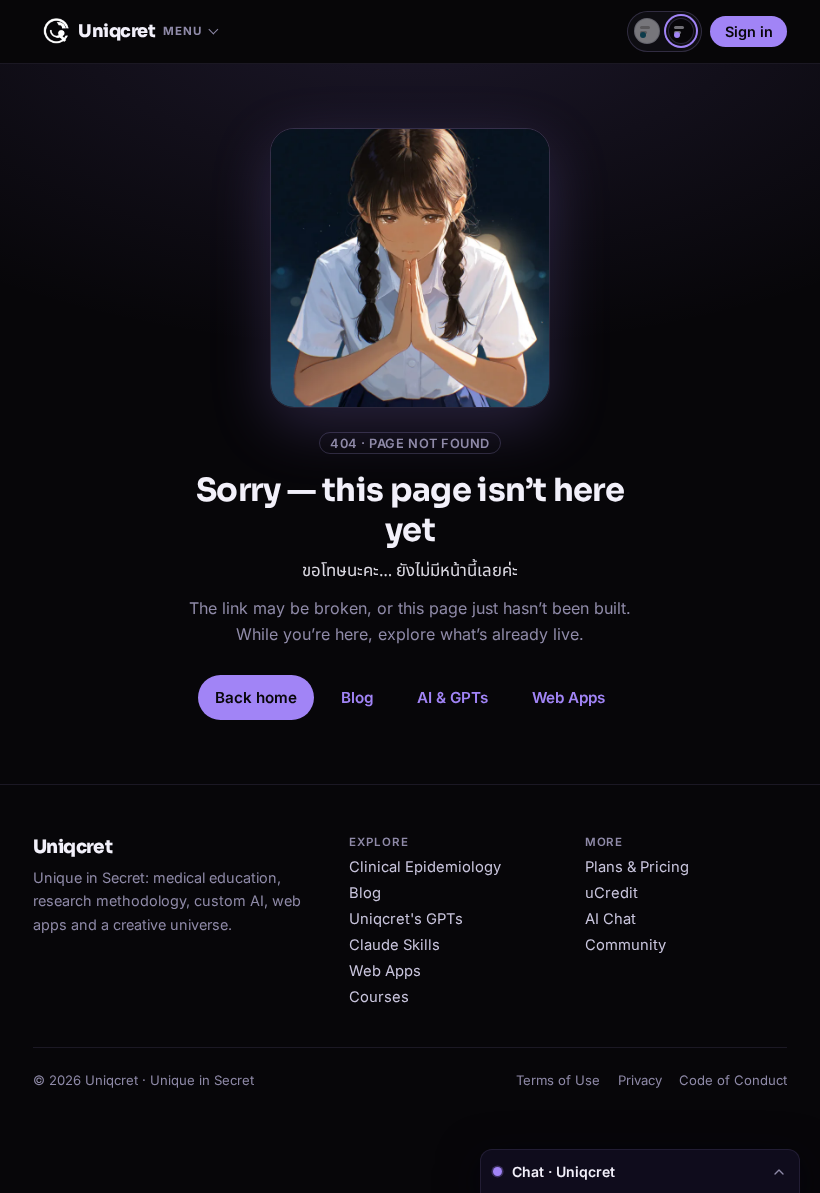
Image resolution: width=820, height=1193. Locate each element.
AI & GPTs (452, 697)
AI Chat (610, 919)
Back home (256, 697)
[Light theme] (647, 31)
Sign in (749, 31)
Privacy (640, 1080)
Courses (379, 997)
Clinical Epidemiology (425, 867)
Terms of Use (558, 1080)
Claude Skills (394, 945)
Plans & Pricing (637, 867)
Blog (357, 697)
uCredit (611, 893)
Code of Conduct (733, 1080)
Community (625, 945)
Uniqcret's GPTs (406, 919)
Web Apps (568, 697)
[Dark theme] (681, 31)
